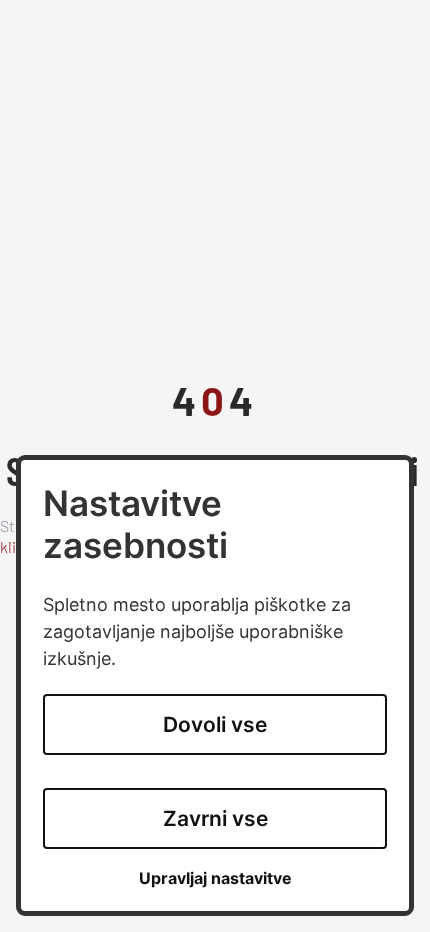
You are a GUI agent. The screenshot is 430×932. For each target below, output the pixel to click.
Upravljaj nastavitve (215, 878)
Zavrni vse (215, 818)
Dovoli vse (215, 724)
